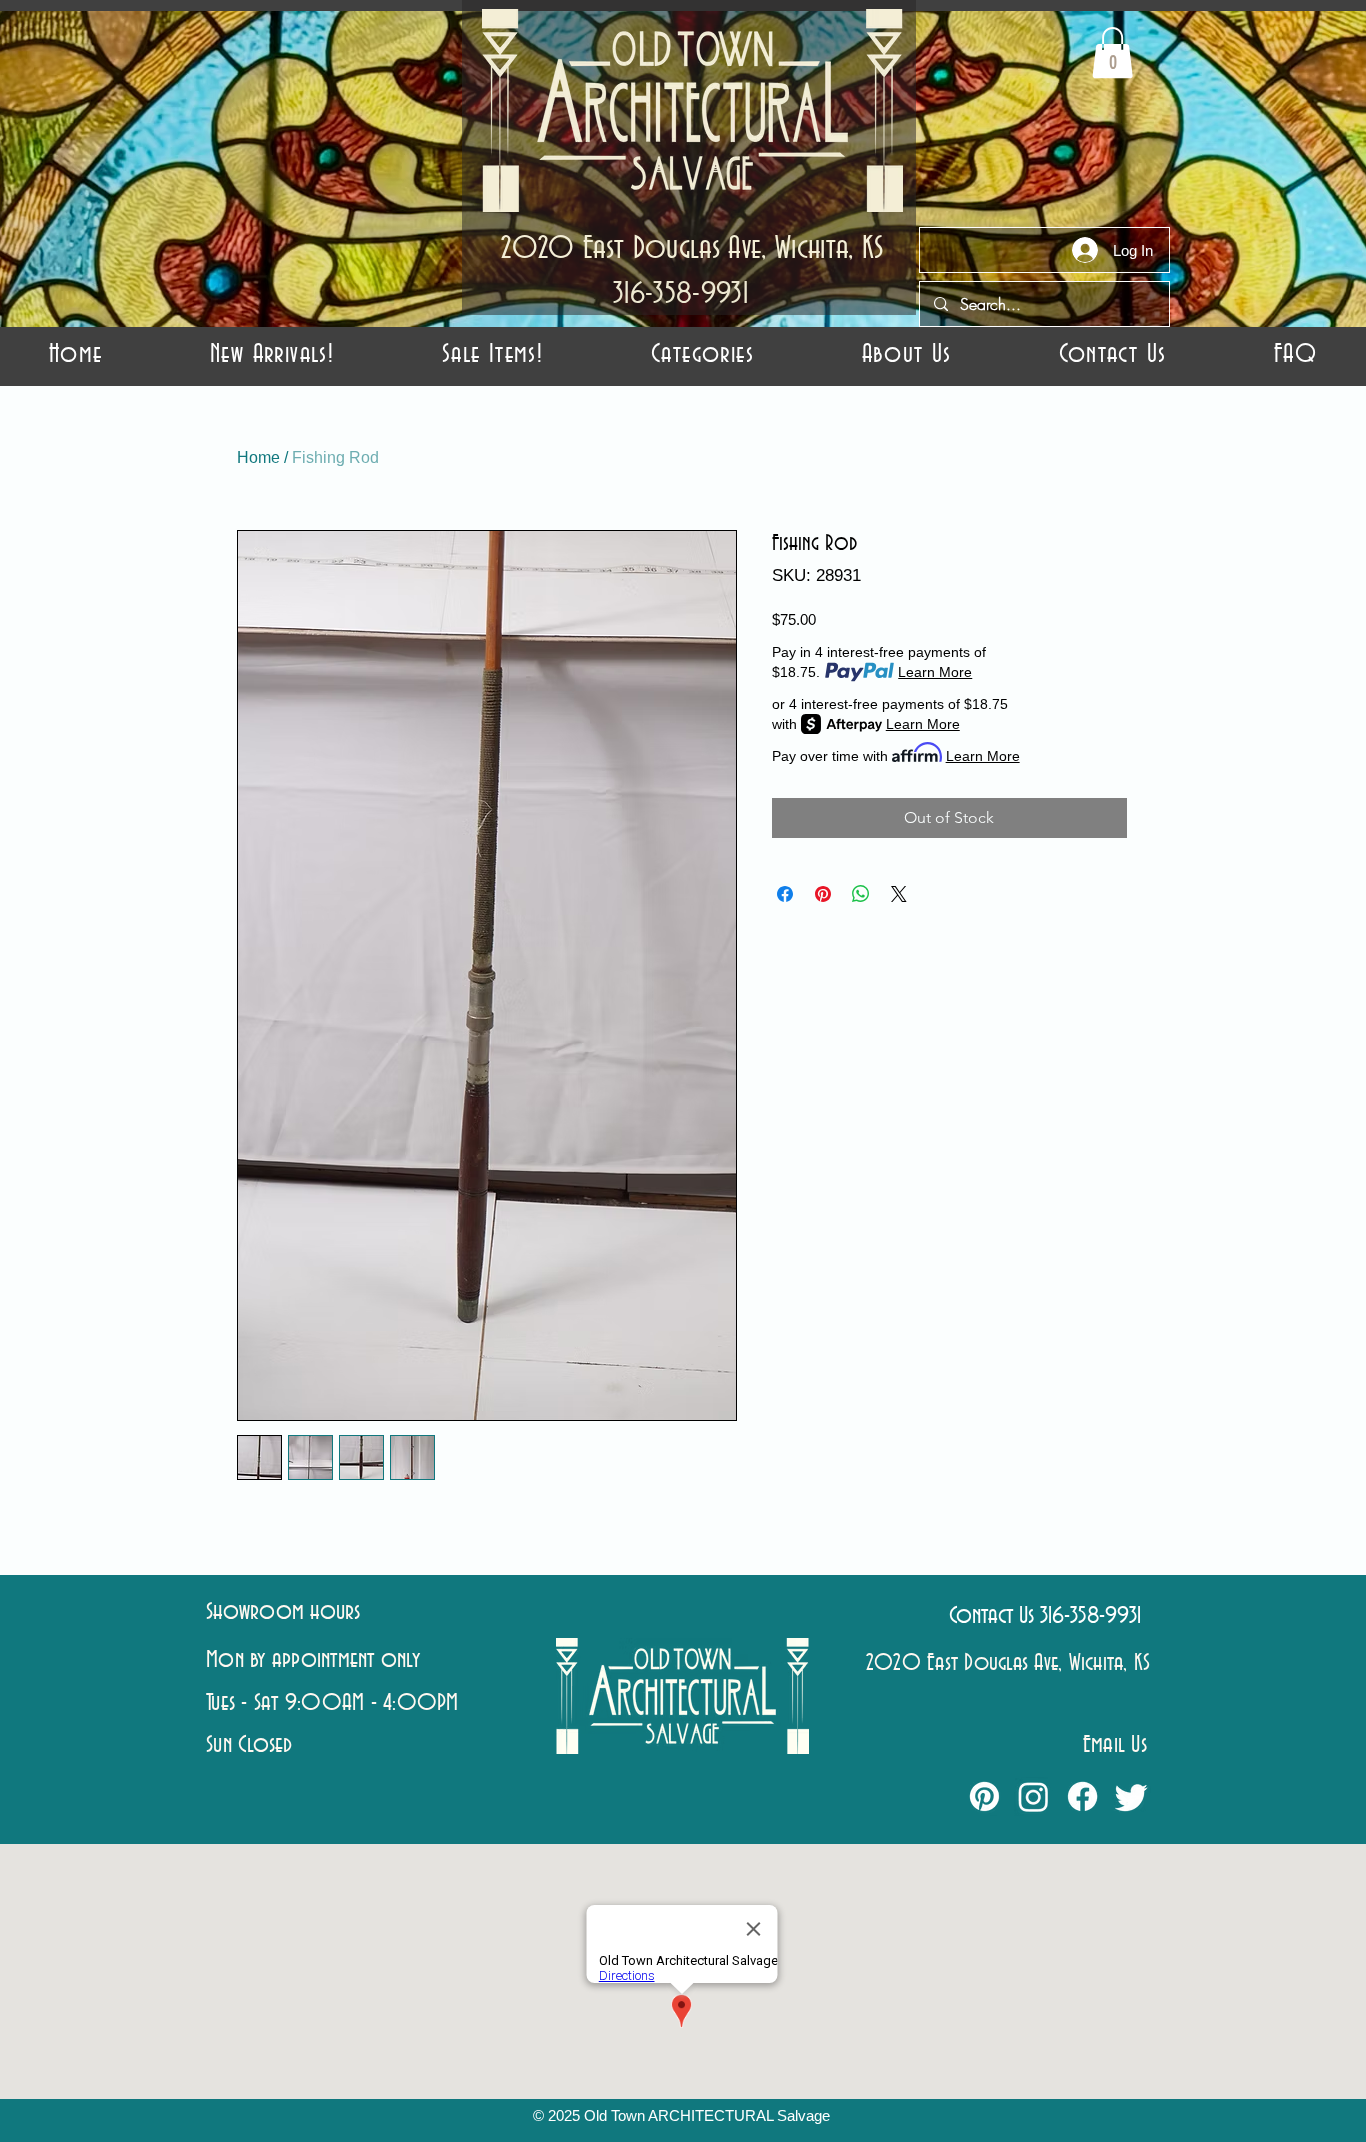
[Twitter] (1131, 1796)
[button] (702, 355)
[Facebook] (1082, 1796)
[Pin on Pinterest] (823, 894)
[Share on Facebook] (785, 894)
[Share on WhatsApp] (861, 894)
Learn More (935, 672)
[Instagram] (1033, 1796)
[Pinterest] (984, 1796)
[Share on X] (899, 894)
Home (258, 457)
